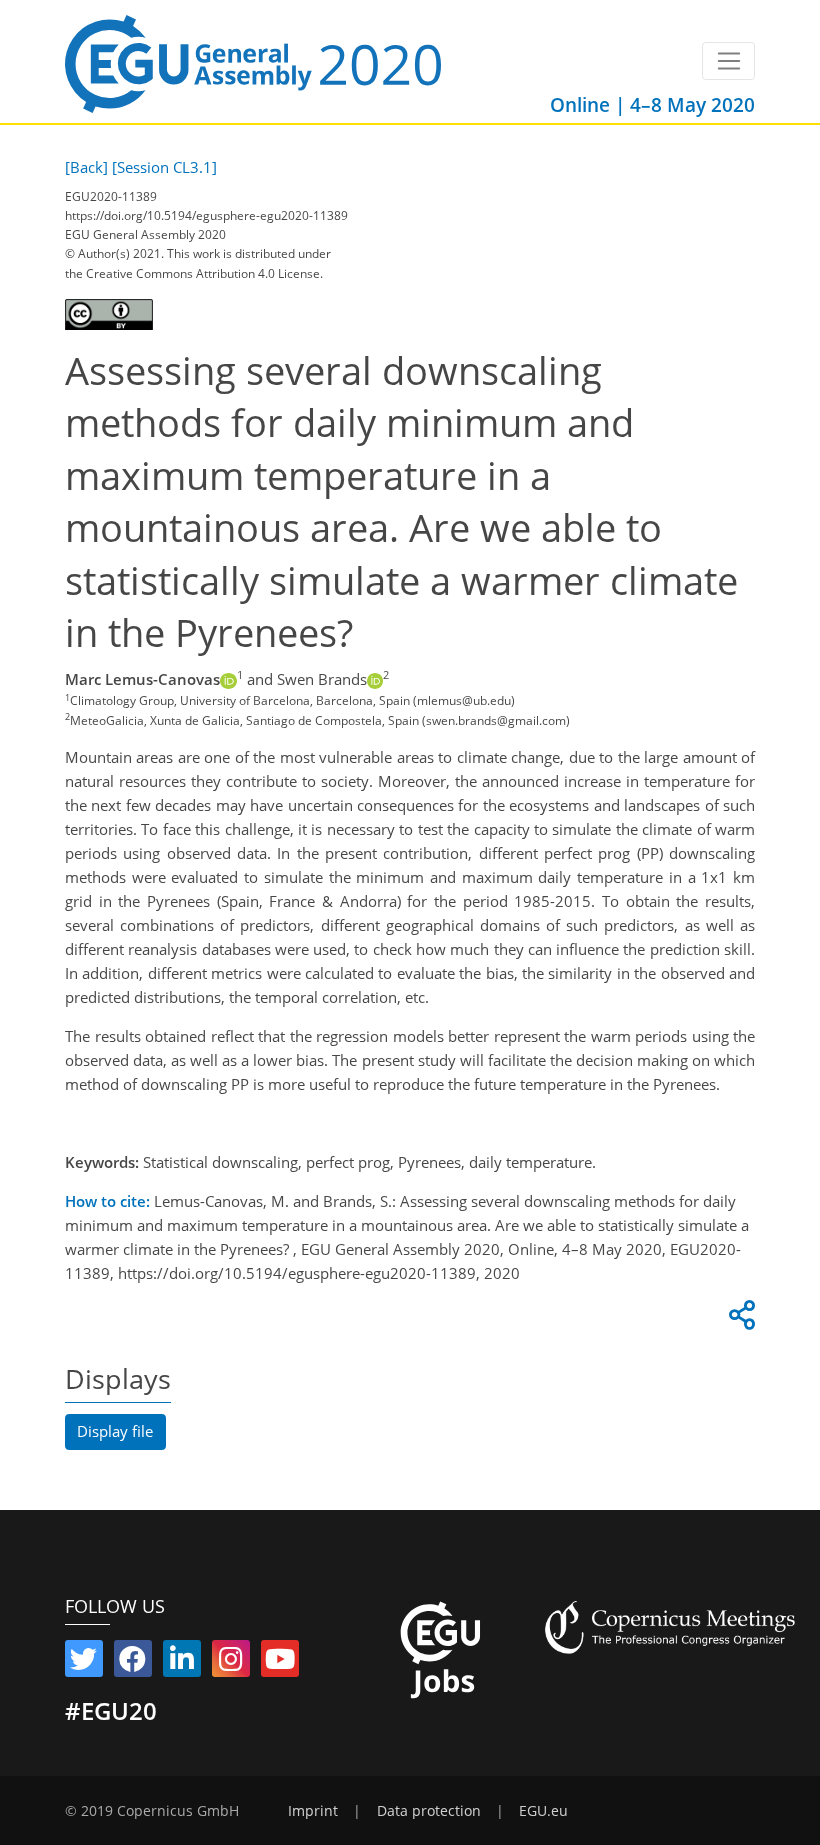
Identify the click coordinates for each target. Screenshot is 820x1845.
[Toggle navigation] (728, 61)
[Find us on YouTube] (280, 1663)
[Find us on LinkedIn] (182, 1663)
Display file (115, 1431)
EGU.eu (543, 1811)
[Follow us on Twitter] (84, 1663)
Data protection (429, 1811)
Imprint (313, 1811)
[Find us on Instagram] (231, 1663)
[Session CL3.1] (164, 167)
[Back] (86, 167)
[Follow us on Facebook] (133, 1663)
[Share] (739, 1320)
